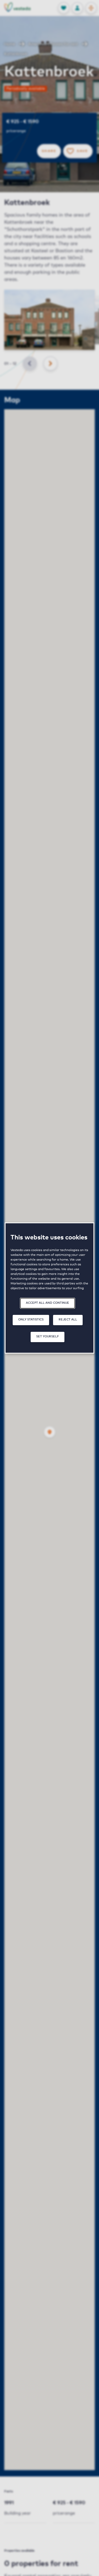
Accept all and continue (48, 1303)
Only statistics (31, 1320)
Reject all (68, 1320)
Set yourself (48, 1336)
